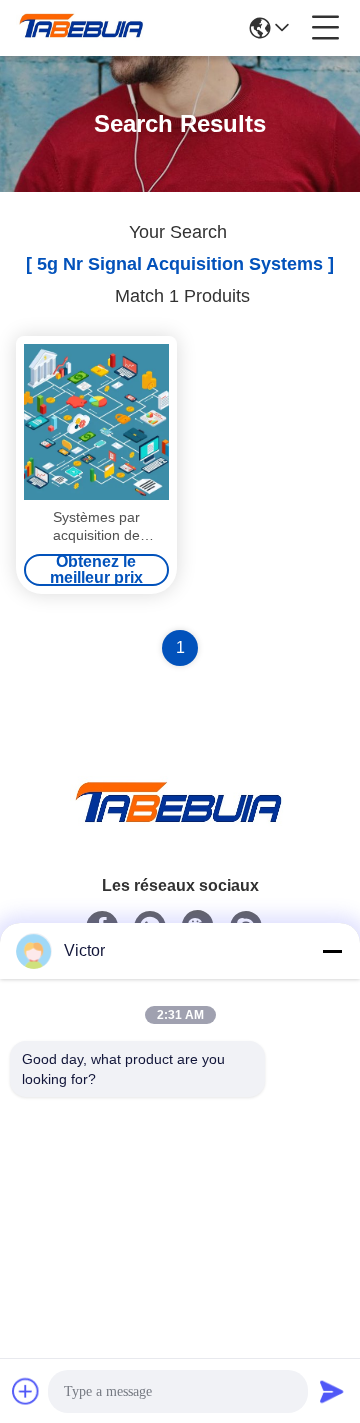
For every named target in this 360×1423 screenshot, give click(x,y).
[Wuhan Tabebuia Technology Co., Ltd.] (82, 28)
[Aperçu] (180, 826)
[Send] (332, 1391)
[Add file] (26, 1391)
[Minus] (332, 951)
